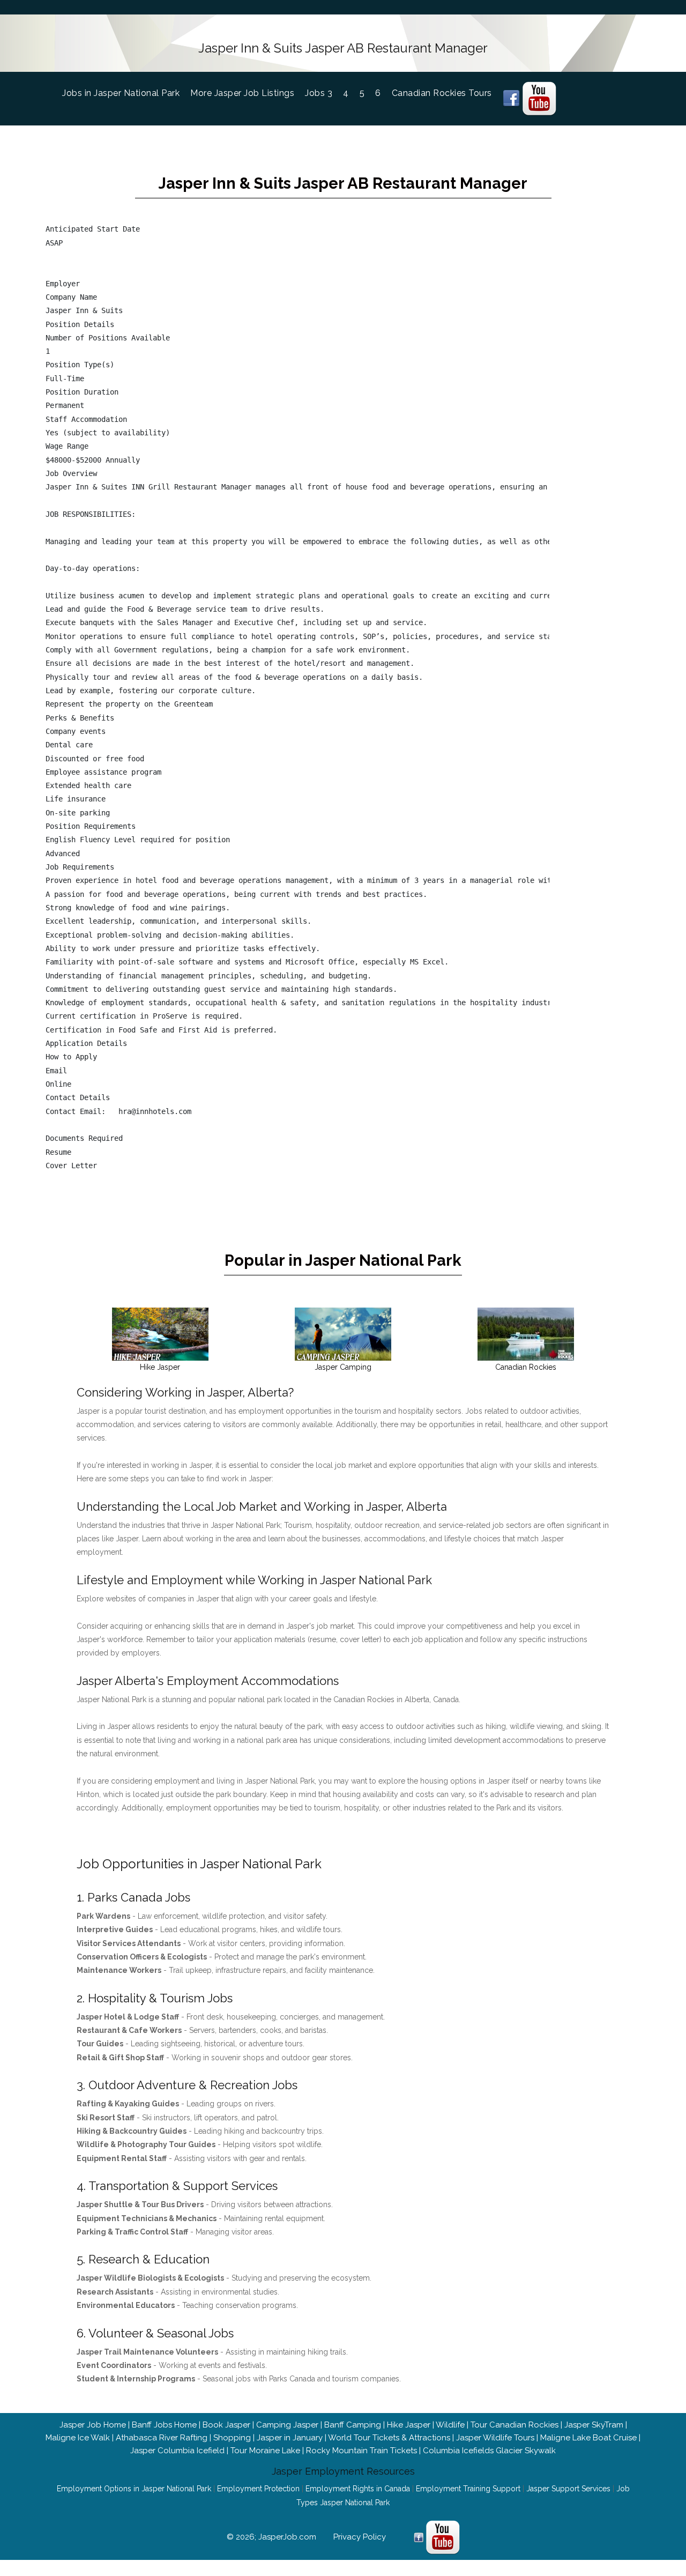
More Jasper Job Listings (242, 93)
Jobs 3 (319, 93)
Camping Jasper (287, 2425)
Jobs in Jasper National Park (126, 93)
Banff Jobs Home (164, 2425)
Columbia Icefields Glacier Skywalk (489, 2451)
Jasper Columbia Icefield (177, 2451)
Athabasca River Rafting (162, 2438)
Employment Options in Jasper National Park (134, 2489)
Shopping (232, 2438)
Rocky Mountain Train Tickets (361, 2451)
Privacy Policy (360, 2537)
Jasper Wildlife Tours (495, 2438)
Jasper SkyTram (594, 2425)
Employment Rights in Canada (358, 2489)
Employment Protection (258, 2489)
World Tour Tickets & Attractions (389, 2438)
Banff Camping (353, 2425)
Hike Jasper (409, 2425)
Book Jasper (226, 2425)
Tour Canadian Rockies (514, 2425)
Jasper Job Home (93, 2425)
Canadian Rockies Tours (442, 93)
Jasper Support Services (568, 2489)
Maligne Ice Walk (78, 2438)
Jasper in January (290, 2438)
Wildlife (450, 2425)
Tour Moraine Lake (265, 2451)
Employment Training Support (468, 2489)
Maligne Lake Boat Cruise (588, 2438)
